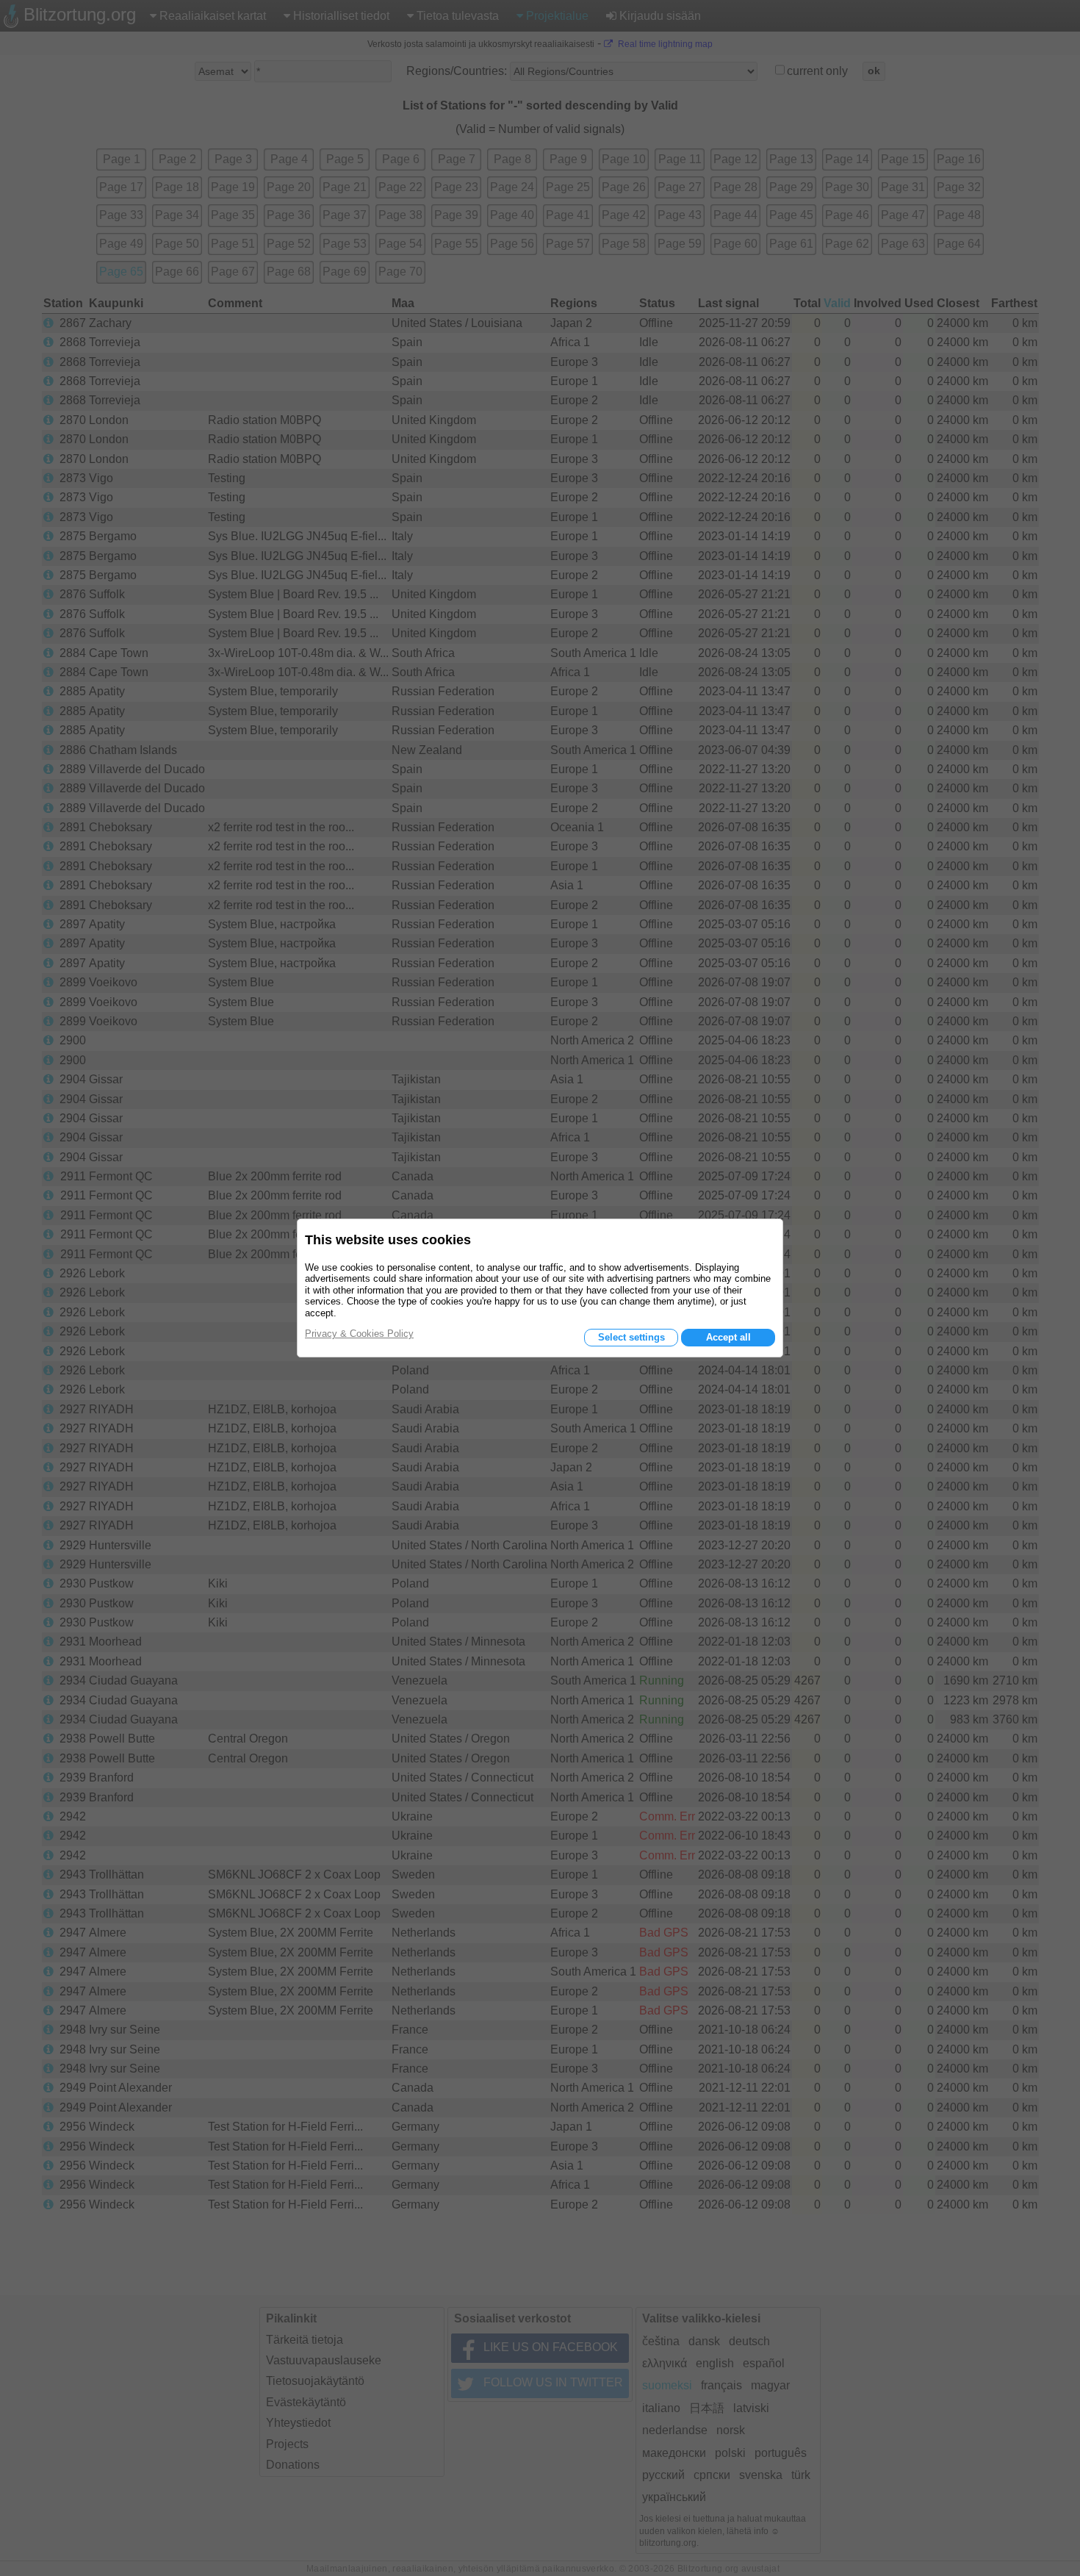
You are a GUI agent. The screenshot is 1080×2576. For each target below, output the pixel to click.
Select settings (631, 1337)
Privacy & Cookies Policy (359, 1334)
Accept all (728, 1337)
